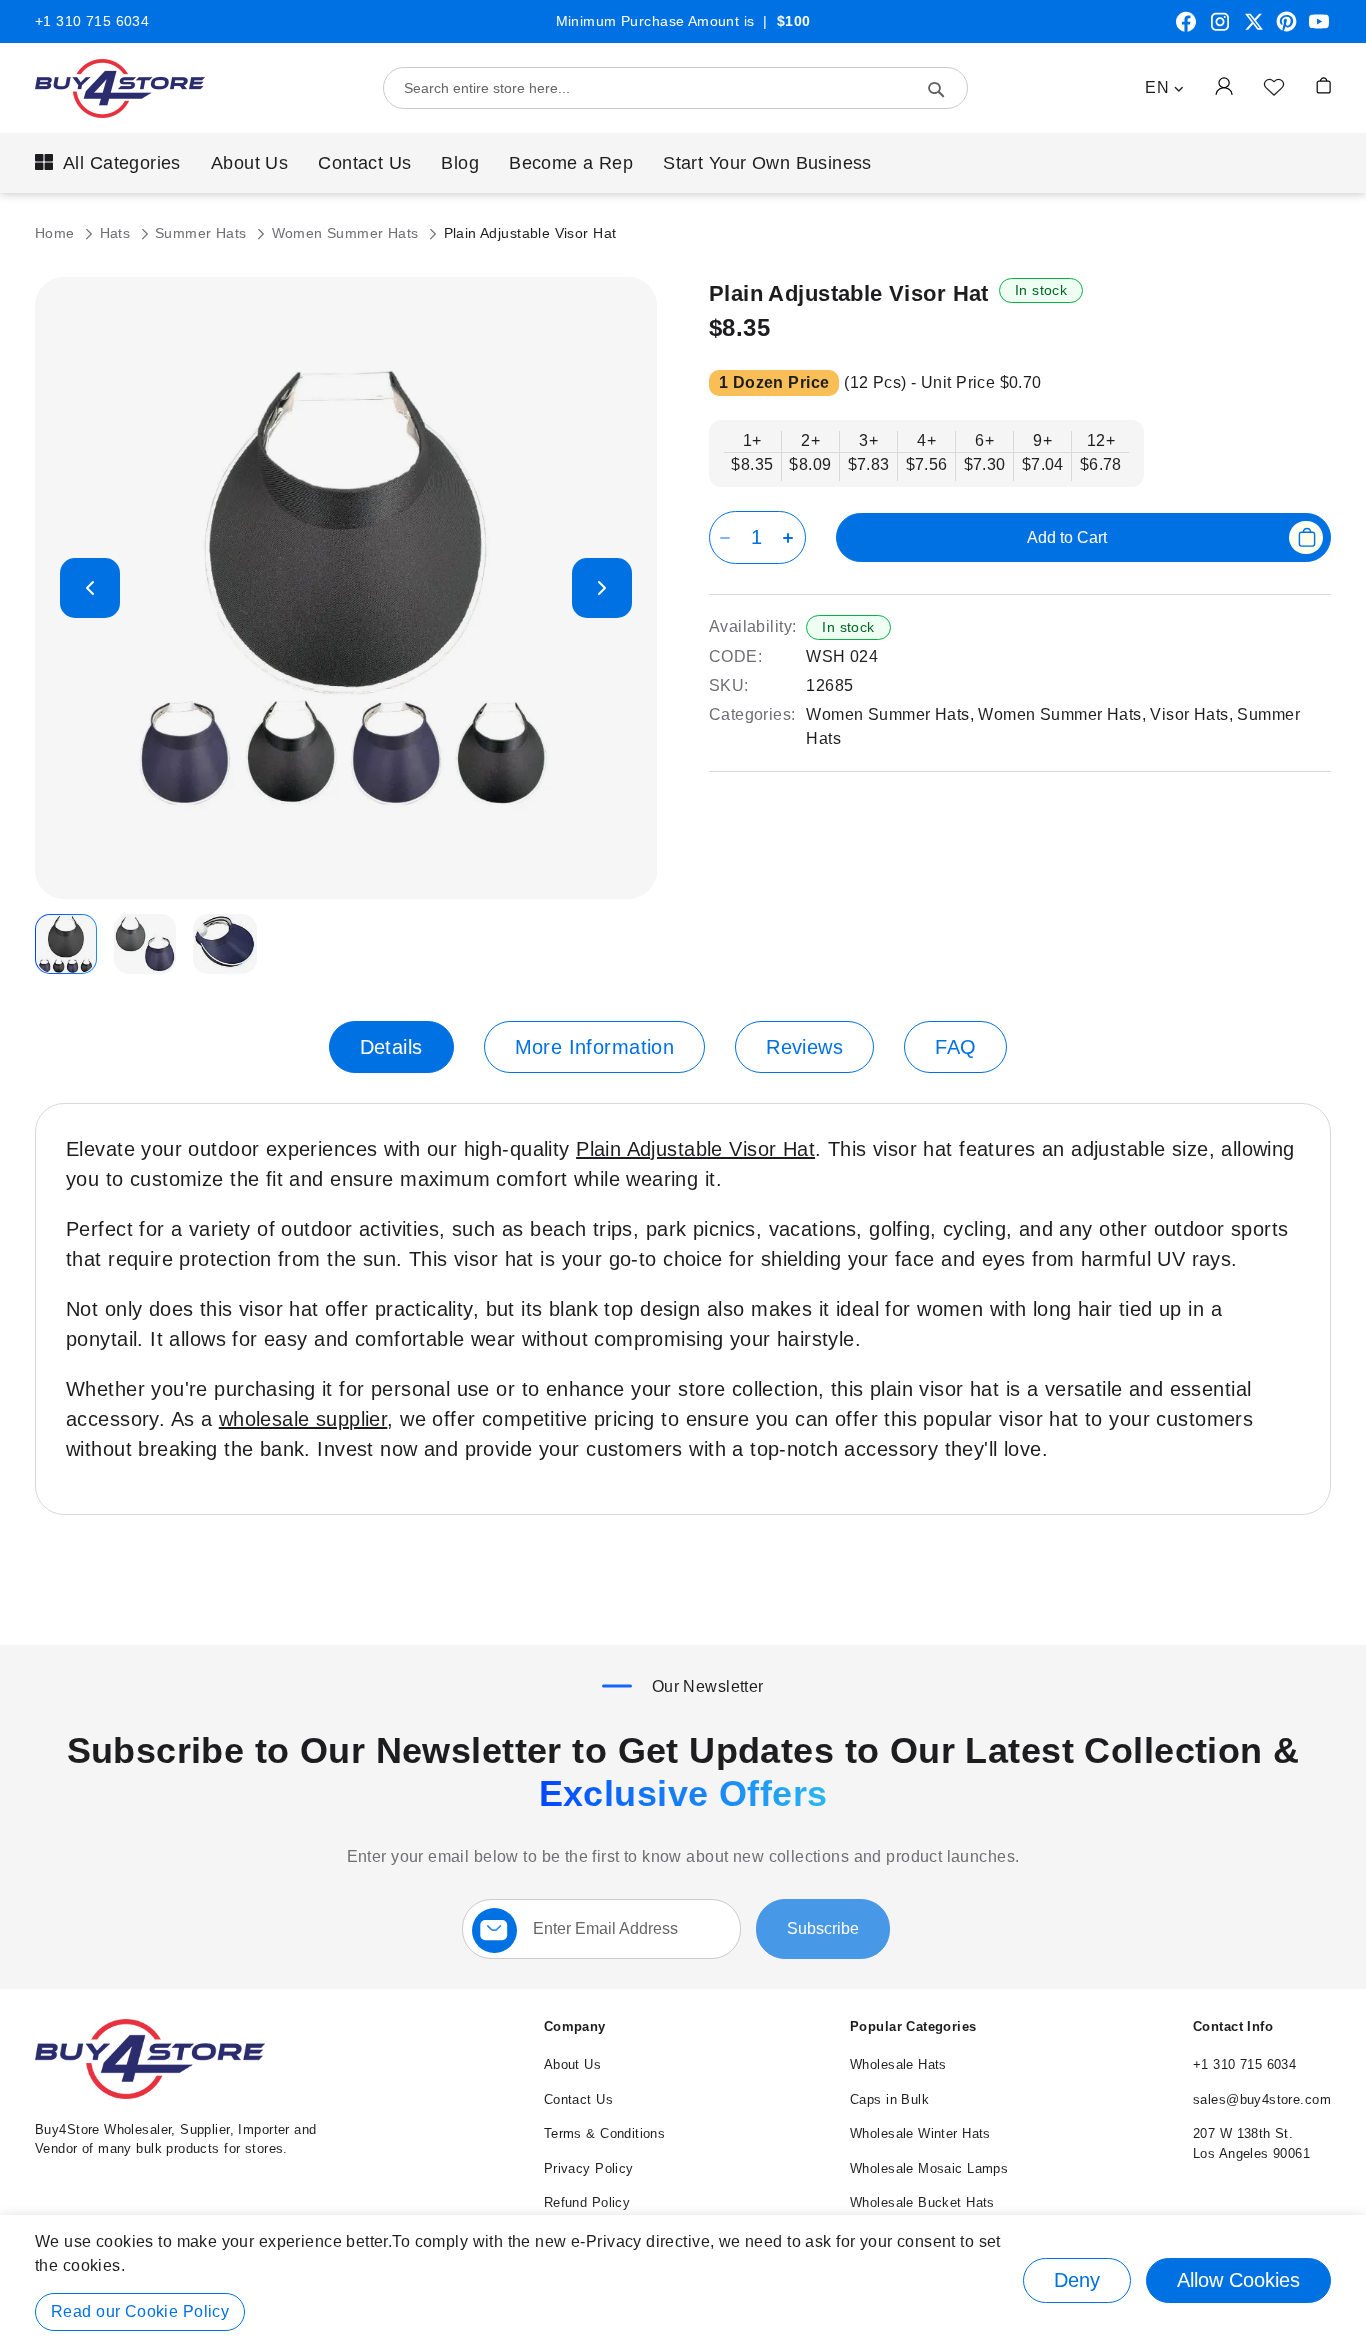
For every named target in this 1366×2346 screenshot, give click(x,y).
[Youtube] (1319, 29)
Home (57, 233)
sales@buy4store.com (1262, 2099)
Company (575, 2026)
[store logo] (120, 88)
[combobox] (675, 88)
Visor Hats (1189, 714)
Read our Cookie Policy (140, 2311)
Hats (117, 233)
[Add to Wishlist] (1274, 86)
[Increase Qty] (791, 537)
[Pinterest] (1286, 29)
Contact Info (1233, 2026)
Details (391, 1047)
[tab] (391, 1047)
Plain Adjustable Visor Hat (695, 1149)
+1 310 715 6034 (92, 21)
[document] (683, 2280)
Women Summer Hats (348, 233)
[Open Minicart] (1323, 85)
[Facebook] (1186, 29)
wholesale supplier (303, 1419)
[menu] (683, 163)
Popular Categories (913, 2026)
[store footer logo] (150, 2094)
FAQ (955, 1047)
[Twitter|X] (1254, 29)
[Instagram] (1220, 29)
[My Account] (1224, 85)
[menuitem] (108, 163)
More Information (595, 1047)
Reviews (804, 1047)
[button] (1164, 88)
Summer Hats (203, 233)
